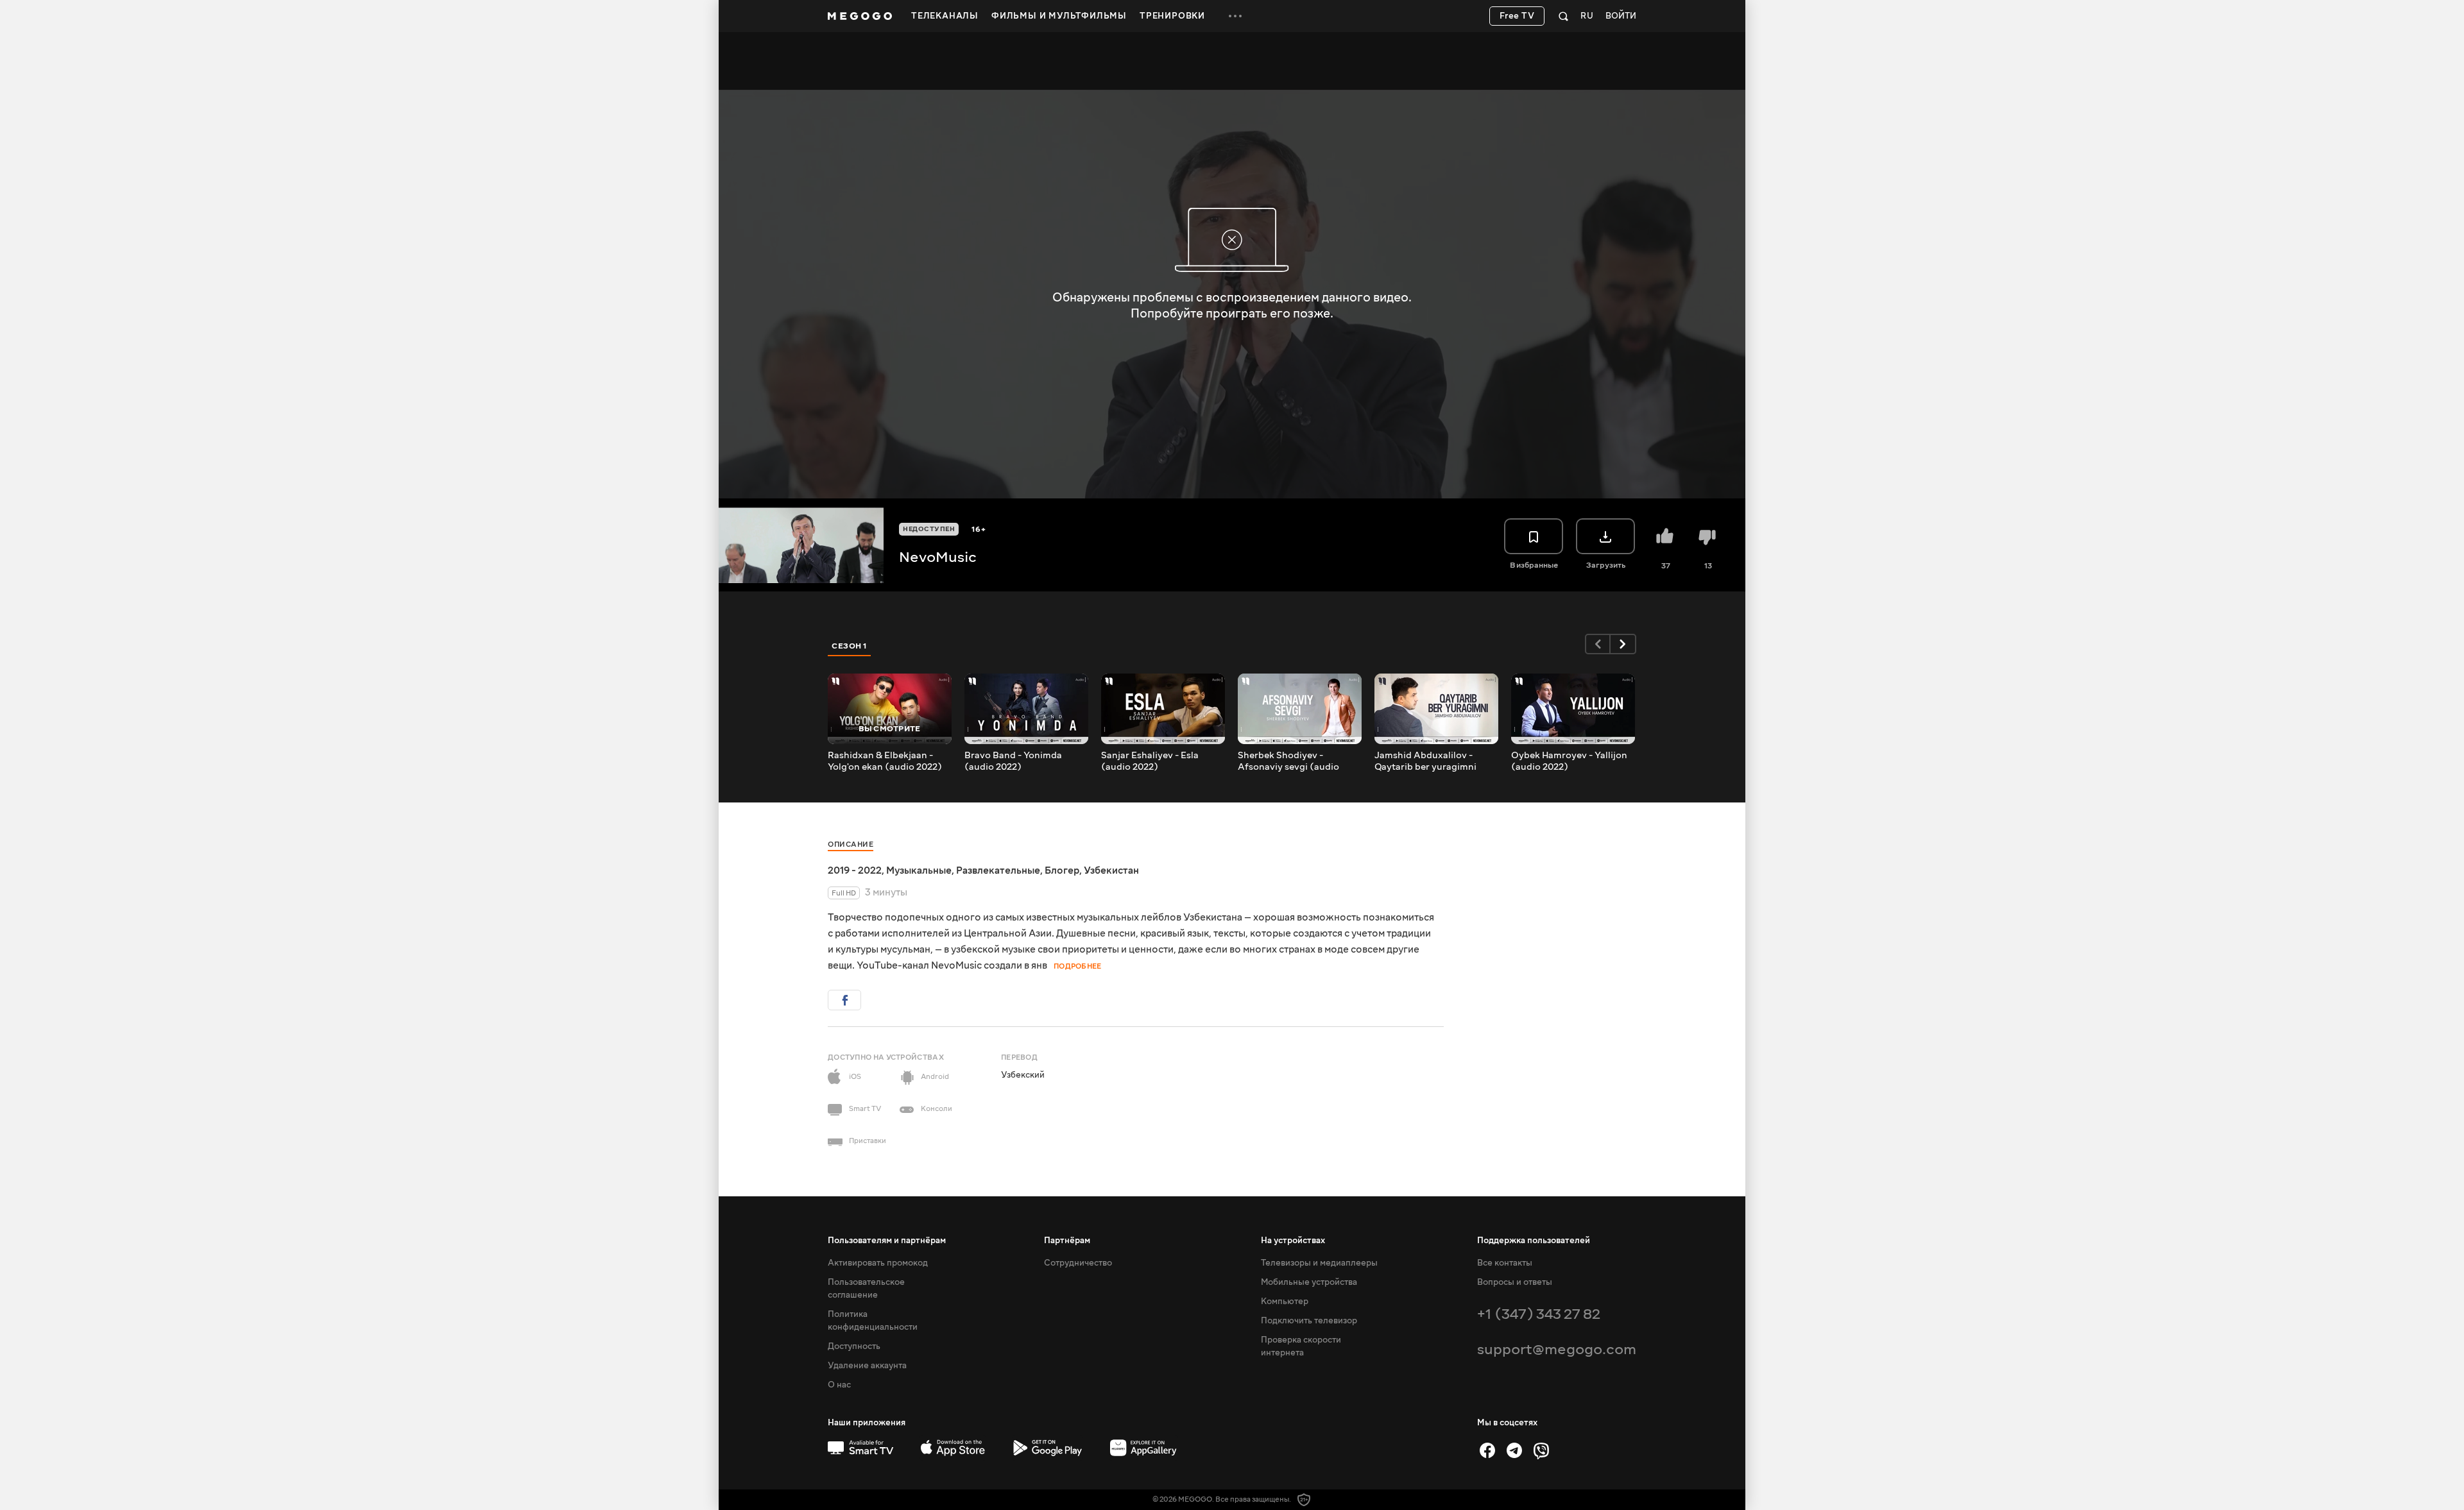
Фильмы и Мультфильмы (1059, 16)
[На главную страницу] (860, 16)
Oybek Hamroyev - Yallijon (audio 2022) (1569, 761)
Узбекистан (1111, 870)
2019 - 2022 (855, 870)
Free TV (1517, 16)
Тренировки (1172, 16)
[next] (1623, 644)
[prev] (1598, 644)
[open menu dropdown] (1235, 16)
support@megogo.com (1557, 1349)
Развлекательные (998, 870)
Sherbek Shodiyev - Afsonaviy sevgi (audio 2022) (1288, 761)
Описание (851, 844)
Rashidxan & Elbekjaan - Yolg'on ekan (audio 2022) (885, 761)
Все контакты (1505, 1263)
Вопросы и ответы (1515, 1282)
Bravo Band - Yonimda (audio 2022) (1013, 761)
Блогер (1062, 870)
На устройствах (1293, 1241)
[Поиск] (1563, 16)
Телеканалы (945, 16)
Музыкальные (919, 870)
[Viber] (1541, 1450)
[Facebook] (1487, 1450)
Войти (1621, 16)
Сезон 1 (850, 646)
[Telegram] (1514, 1450)
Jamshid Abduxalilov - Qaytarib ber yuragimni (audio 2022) (1425, 761)
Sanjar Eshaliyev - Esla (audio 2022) (1150, 761)
